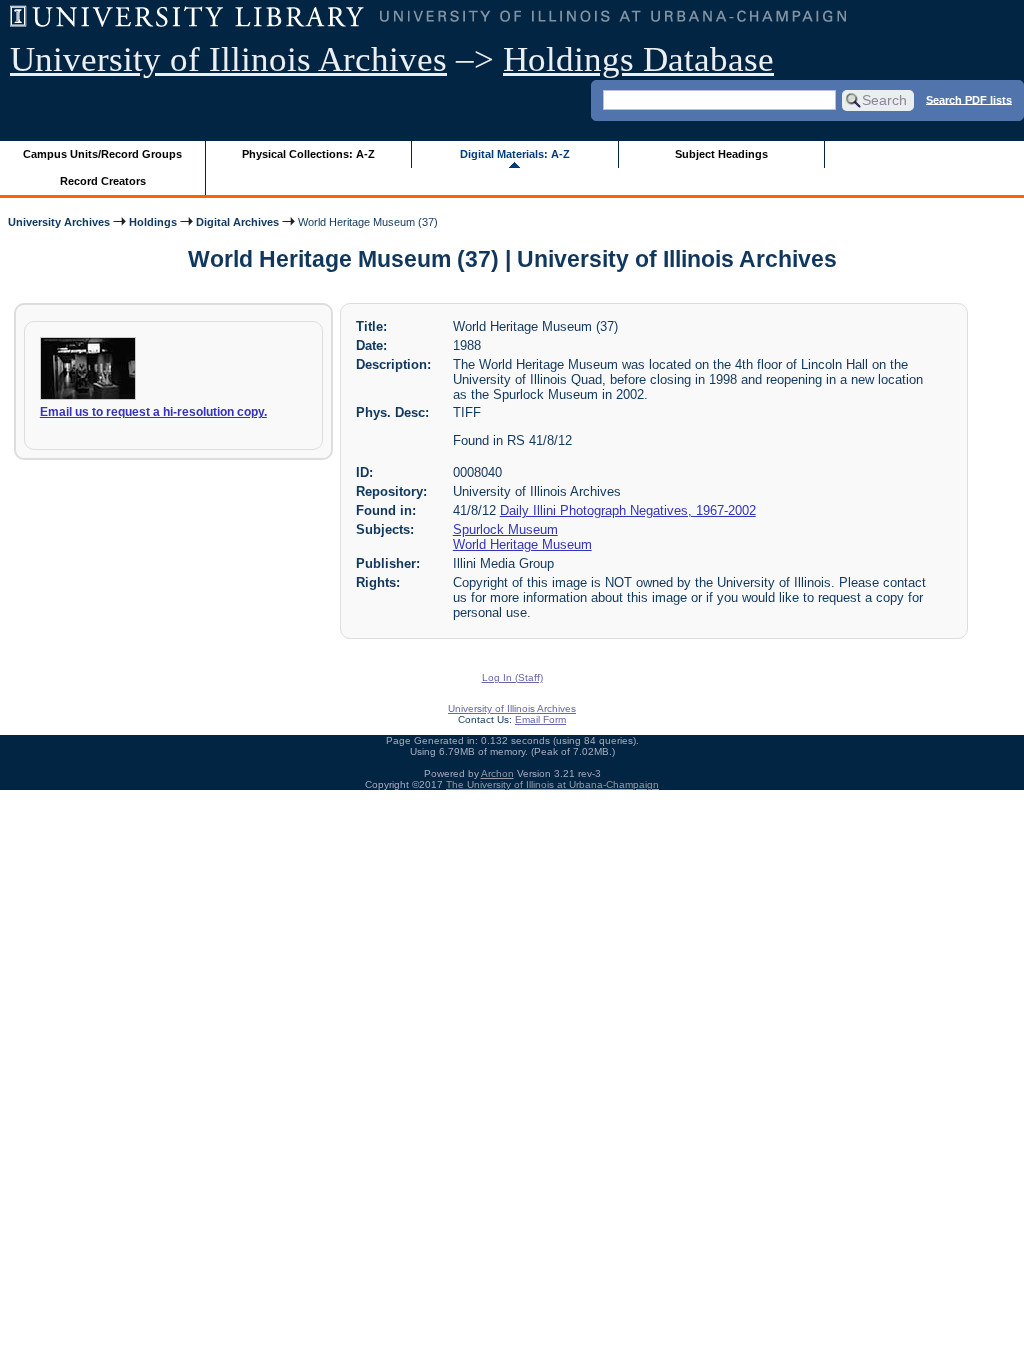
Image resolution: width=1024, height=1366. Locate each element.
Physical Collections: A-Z (308, 154)
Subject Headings (721, 154)
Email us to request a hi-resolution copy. (153, 412)
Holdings (153, 222)
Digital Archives (237, 222)
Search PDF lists (969, 99)
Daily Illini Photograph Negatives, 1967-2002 (628, 510)
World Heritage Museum (522, 544)
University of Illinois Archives (228, 59)
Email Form (540, 719)
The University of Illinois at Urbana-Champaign (552, 784)
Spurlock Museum (505, 529)
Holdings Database (638, 59)
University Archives (59, 222)
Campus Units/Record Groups (102, 154)
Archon (497, 773)
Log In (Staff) (512, 677)
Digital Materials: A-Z (515, 154)
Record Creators (103, 181)
